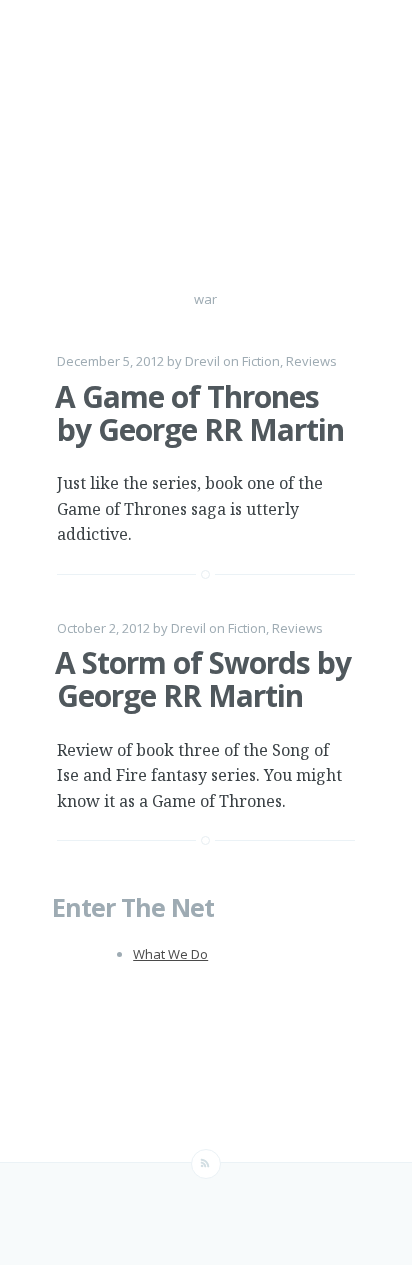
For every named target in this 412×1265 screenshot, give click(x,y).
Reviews (311, 361)
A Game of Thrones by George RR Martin (199, 413)
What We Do (170, 954)
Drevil (202, 361)
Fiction (261, 361)
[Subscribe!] (206, 1164)
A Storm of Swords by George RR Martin (203, 679)
